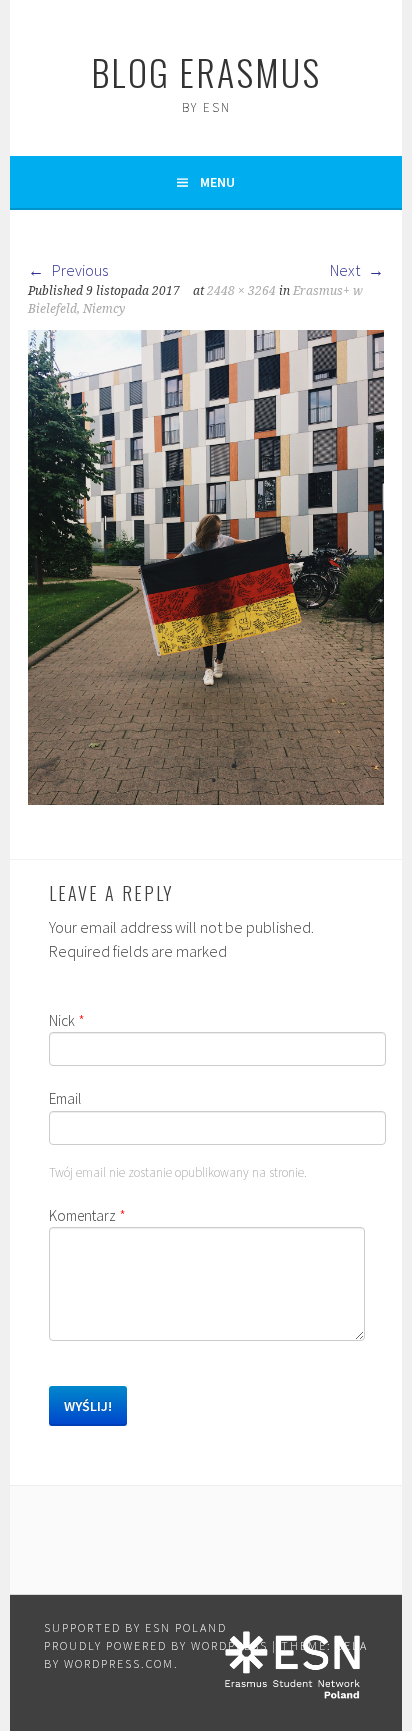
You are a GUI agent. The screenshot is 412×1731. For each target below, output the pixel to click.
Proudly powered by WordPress (156, 1645)
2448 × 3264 (241, 291)
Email (65, 1098)
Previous (78, 270)
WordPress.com (119, 1663)
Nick (67, 1020)
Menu (217, 182)
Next (346, 270)
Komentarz (87, 1215)
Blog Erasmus (206, 71)
